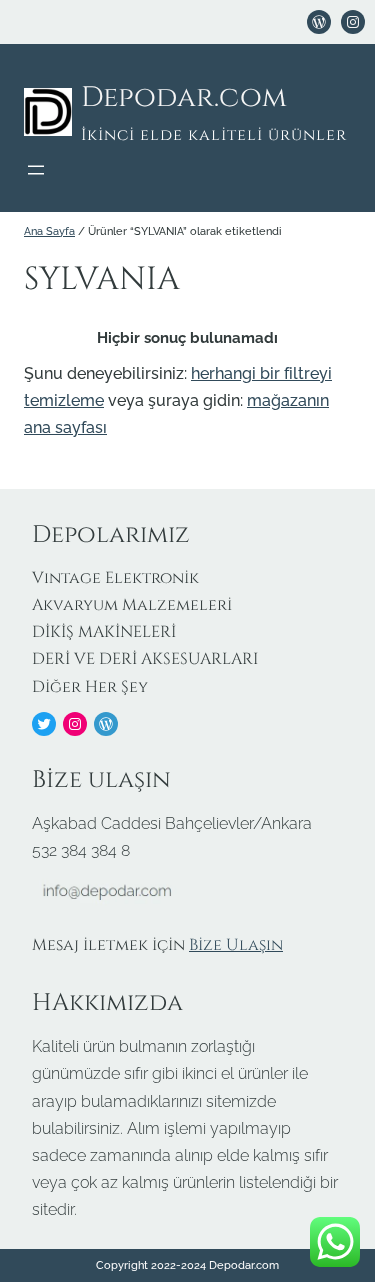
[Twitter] (44, 724)
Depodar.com (184, 97)
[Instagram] (75, 724)
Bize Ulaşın (236, 945)
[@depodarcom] (353, 22)
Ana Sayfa (49, 231)
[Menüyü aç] (36, 170)
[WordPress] (319, 22)
